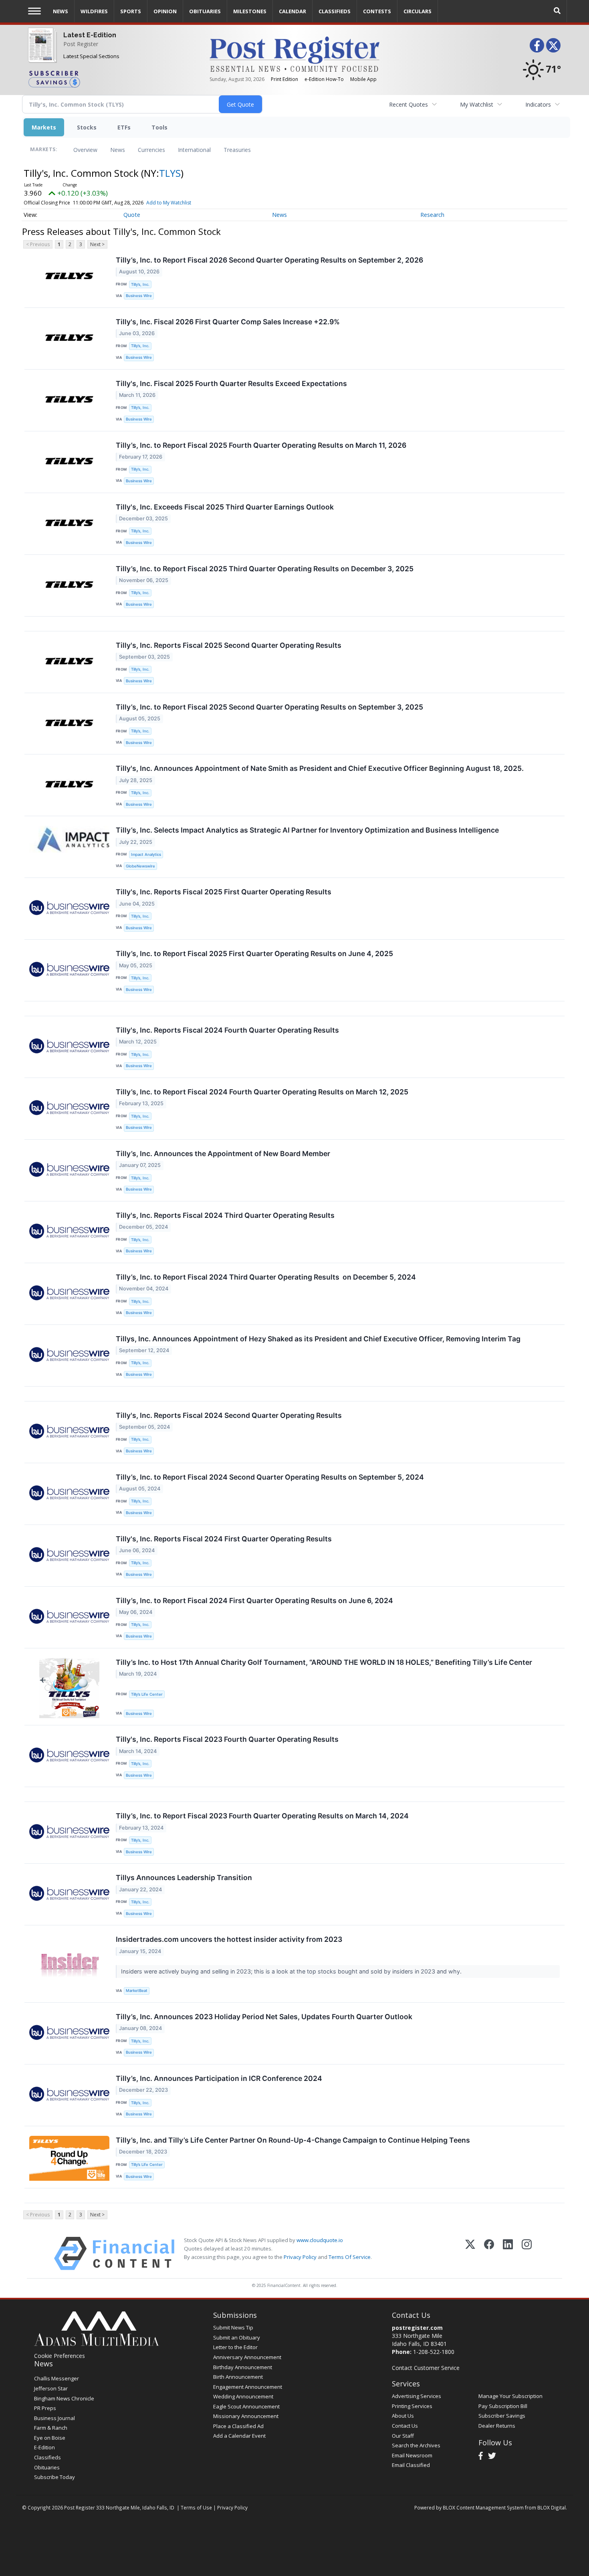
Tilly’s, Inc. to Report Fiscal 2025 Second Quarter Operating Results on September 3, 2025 (269, 707)
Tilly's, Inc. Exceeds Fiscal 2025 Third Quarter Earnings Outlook (225, 507)
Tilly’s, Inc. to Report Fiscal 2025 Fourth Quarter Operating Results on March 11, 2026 (261, 445)
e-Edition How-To (324, 79)
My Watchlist (477, 104)
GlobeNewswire (140, 866)
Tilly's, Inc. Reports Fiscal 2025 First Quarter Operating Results (224, 892)
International (194, 150)
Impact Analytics (146, 854)
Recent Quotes (408, 104)
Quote (132, 215)
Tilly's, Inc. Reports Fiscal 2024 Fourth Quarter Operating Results (227, 1030)
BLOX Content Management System (483, 2507)
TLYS (170, 173)
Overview (85, 150)
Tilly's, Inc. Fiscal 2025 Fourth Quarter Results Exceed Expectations (231, 383)
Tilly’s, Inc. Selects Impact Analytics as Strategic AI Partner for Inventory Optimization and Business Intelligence (307, 830)
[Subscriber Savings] (113, 79)
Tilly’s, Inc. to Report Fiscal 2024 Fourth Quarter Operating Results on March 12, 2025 (262, 1092)
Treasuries (237, 150)
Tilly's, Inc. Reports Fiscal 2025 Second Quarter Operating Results (229, 645)
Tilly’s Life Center (147, 1694)
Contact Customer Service (426, 2368)
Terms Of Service (350, 2257)
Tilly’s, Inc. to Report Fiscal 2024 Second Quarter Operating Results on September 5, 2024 (270, 1477)
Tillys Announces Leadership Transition (184, 1877)
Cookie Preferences (60, 2356)
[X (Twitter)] (470, 2253)
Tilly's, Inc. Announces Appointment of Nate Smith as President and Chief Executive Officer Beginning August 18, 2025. (320, 768)
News (118, 150)
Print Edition (284, 79)
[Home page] (294, 54)
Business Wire (139, 296)
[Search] (557, 11)
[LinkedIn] (508, 2253)
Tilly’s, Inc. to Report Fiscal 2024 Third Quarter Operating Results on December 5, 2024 (266, 1277)
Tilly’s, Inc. (140, 284)
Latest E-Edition (90, 35)
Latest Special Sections (91, 56)
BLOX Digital (552, 2507)
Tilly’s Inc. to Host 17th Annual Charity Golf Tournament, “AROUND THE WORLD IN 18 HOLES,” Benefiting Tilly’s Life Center (324, 1662)
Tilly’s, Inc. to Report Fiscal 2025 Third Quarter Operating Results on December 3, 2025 (265, 569)
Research (432, 215)
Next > (97, 244)
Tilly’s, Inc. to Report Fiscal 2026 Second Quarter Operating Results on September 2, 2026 (269, 260)
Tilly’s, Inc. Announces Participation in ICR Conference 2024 (219, 2078)
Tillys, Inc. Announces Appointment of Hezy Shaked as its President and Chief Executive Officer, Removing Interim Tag (318, 1339)
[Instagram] (527, 2253)
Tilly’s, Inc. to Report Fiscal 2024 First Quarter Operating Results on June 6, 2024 (254, 1600)
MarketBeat (137, 1991)
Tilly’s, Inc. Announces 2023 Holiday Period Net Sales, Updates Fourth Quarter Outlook (264, 2017)
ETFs (124, 127)
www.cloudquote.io (320, 2240)
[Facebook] (489, 2253)
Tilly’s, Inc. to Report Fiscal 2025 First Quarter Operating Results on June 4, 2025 (254, 953)
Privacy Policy (300, 2257)
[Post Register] (41, 50)
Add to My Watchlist (169, 203)
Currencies (151, 150)
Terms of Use (196, 2507)
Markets (44, 127)
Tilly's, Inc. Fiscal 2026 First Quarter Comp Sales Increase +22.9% (228, 322)
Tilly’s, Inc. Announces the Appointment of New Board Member (223, 1154)
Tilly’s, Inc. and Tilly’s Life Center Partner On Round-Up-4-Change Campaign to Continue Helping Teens (293, 2140)
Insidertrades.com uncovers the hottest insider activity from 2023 (229, 1939)
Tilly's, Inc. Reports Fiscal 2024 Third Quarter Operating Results (225, 1215)
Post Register (81, 44)
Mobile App (363, 79)
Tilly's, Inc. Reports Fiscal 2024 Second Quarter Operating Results (229, 1415)
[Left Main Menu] (34, 11)
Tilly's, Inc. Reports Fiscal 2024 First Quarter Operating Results (224, 1539)
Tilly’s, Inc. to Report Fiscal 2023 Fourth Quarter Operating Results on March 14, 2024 (262, 1816)
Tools (159, 127)
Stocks (87, 127)
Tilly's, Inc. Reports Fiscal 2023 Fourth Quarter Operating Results (227, 1739)
